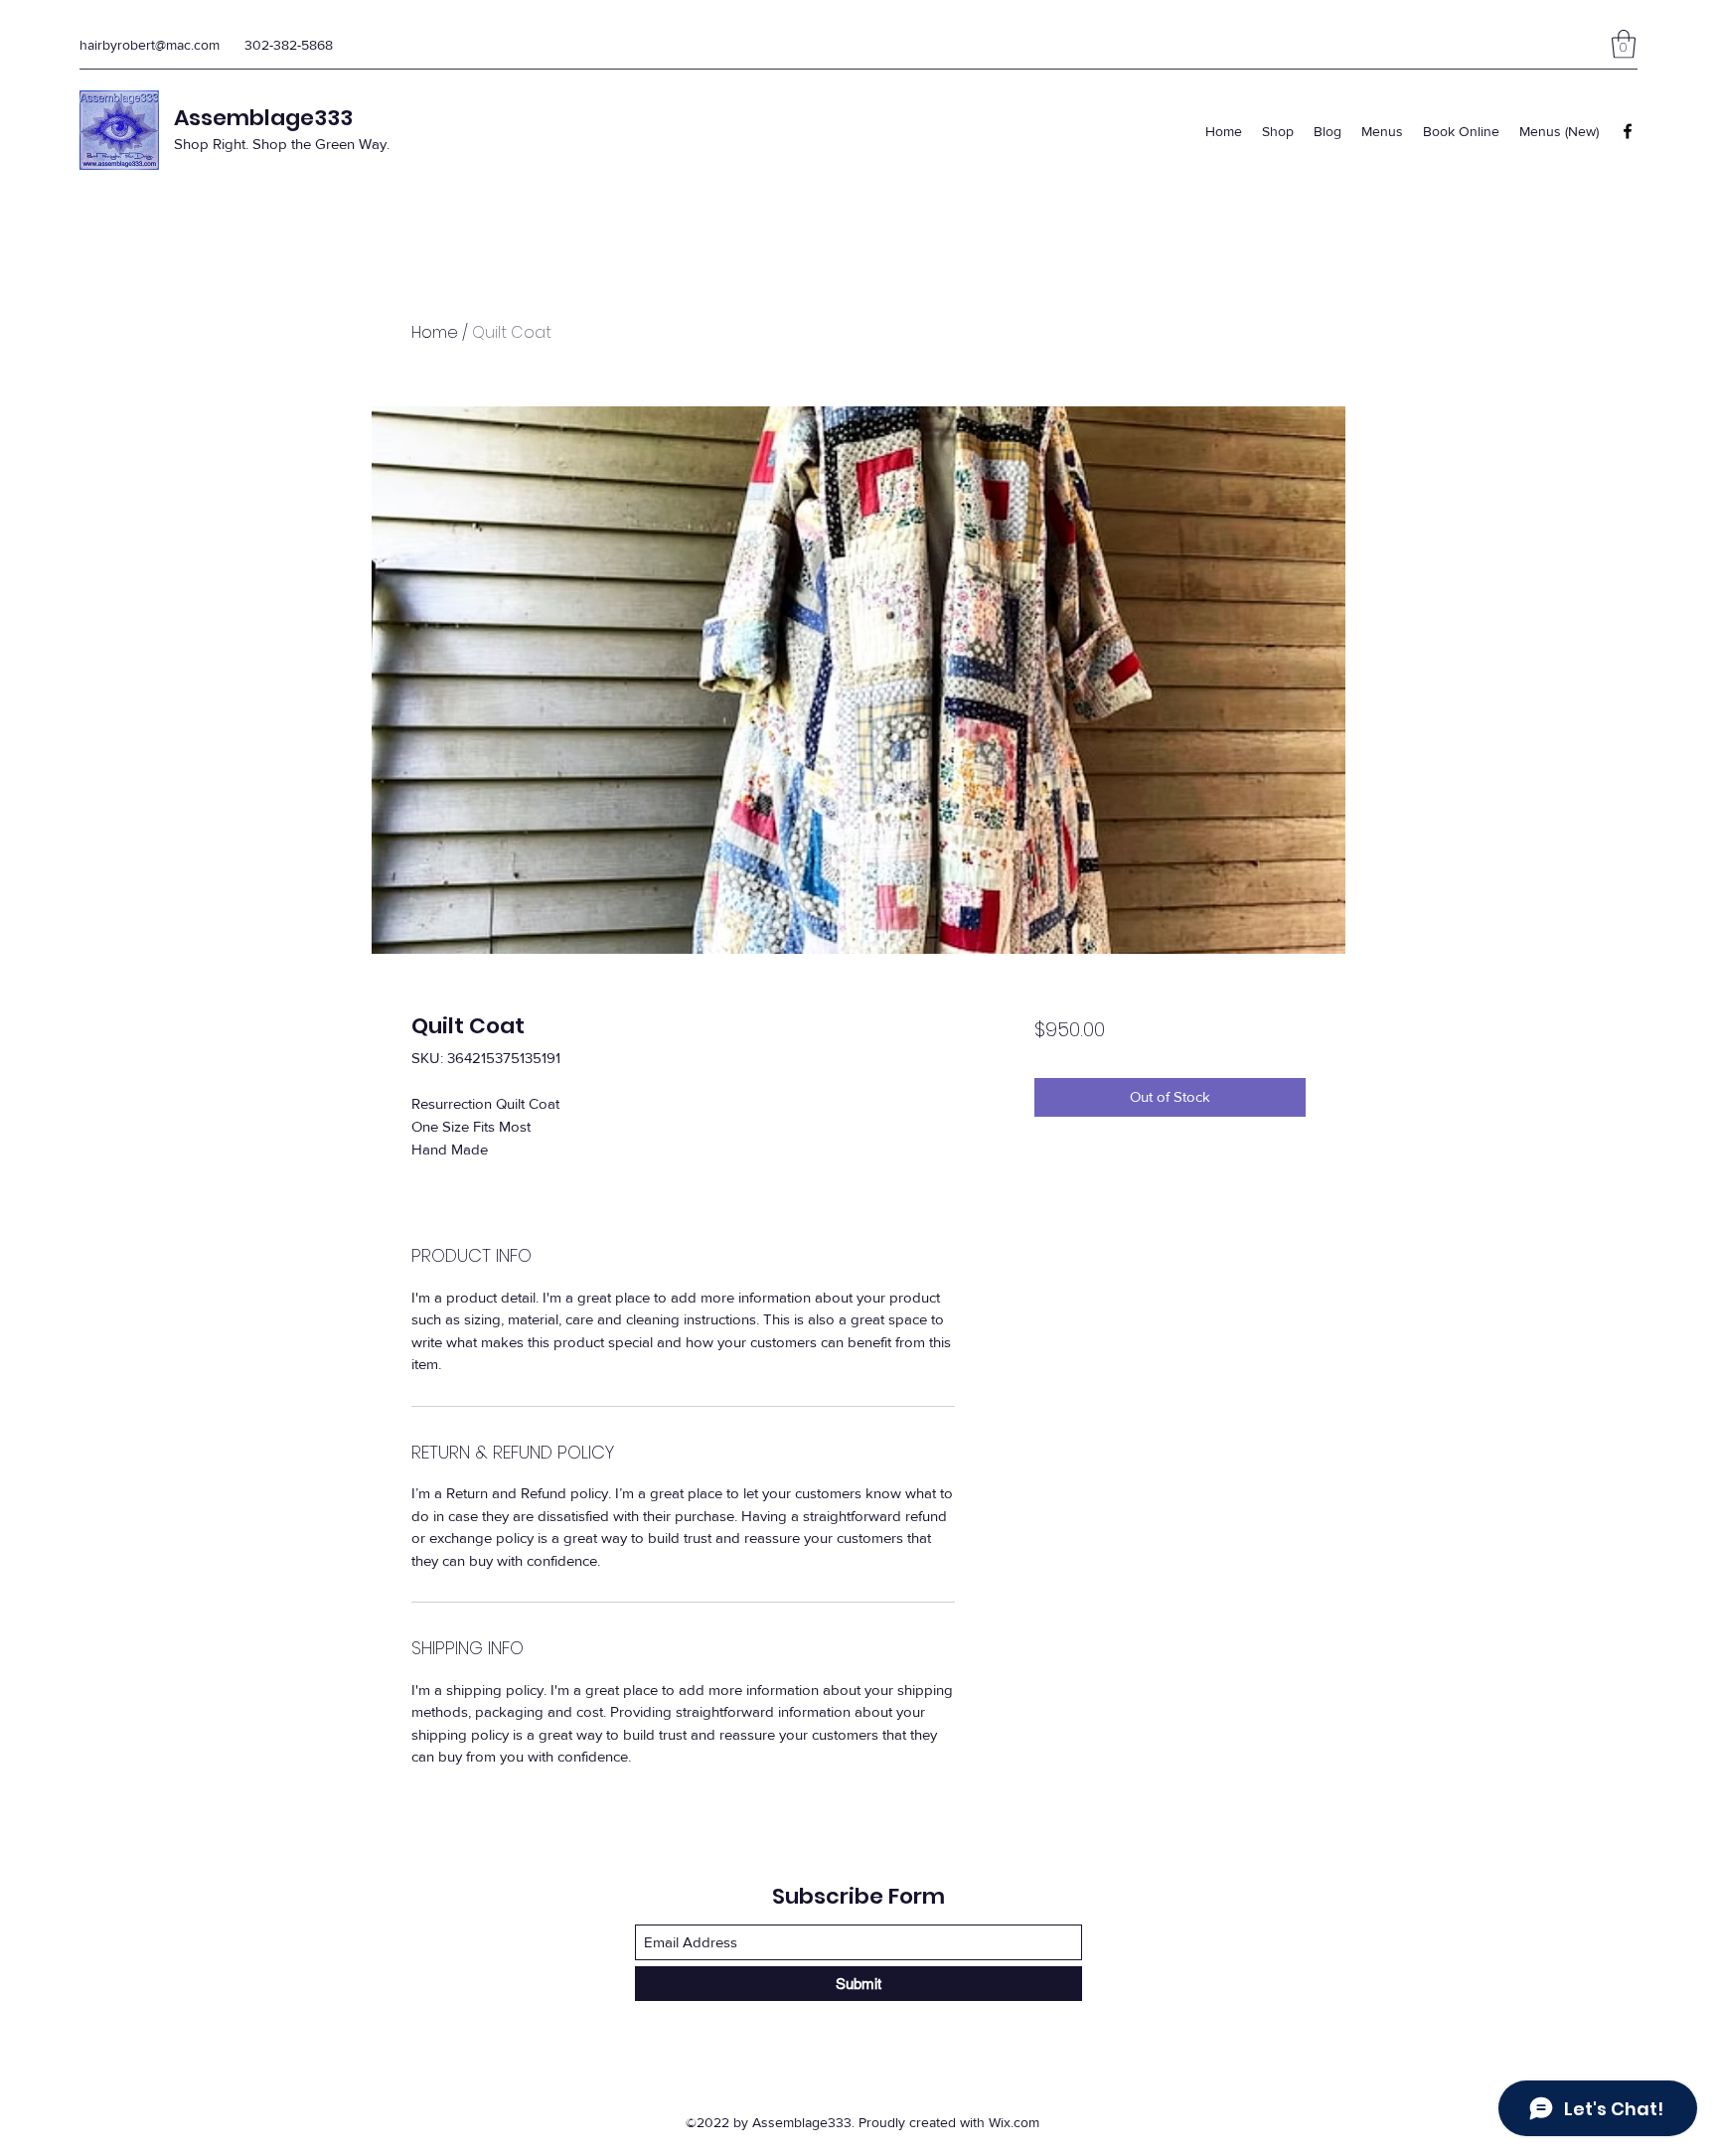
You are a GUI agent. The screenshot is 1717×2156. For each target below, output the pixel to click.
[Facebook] (1628, 131)
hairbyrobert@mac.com (150, 45)
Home (435, 332)
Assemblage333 (263, 118)
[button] (1624, 44)
